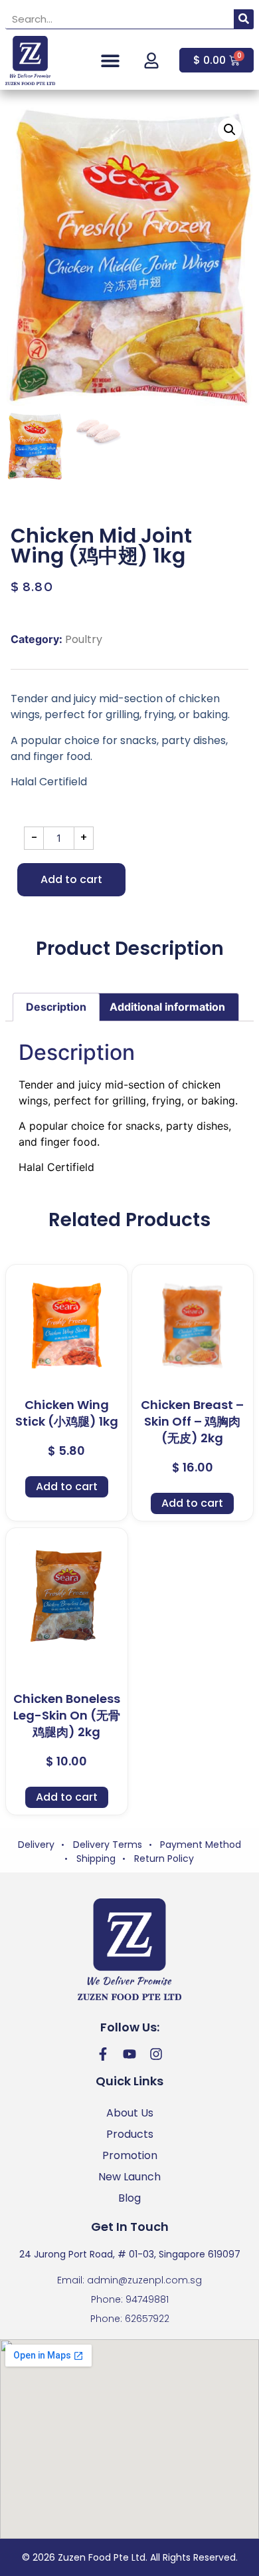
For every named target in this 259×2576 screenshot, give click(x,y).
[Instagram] (156, 2054)
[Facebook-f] (103, 2054)
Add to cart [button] (67, 1486)
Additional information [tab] (167, 1007)
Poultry (84, 639)
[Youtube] (129, 2054)
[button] (111, 60)
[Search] (244, 19)
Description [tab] (56, 1007)
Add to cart (71, 879)
